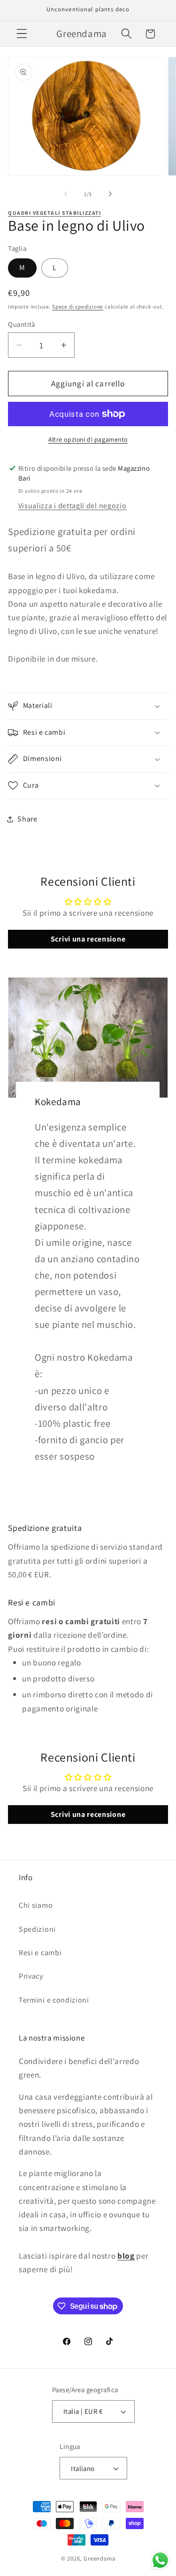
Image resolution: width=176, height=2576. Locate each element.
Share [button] (27, 819)
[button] (22, 34)
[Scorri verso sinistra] (66, 194)
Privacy (31, 1976)
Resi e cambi (40, 1953)
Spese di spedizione (78, 306)
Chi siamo (36, 1905)
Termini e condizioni (54, 2000)
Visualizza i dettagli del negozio (73, 506)
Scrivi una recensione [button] (88, 939)
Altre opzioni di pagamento (88, 439)
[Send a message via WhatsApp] (160, 2560)
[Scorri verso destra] (110, 194)
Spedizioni (37, 1929)
